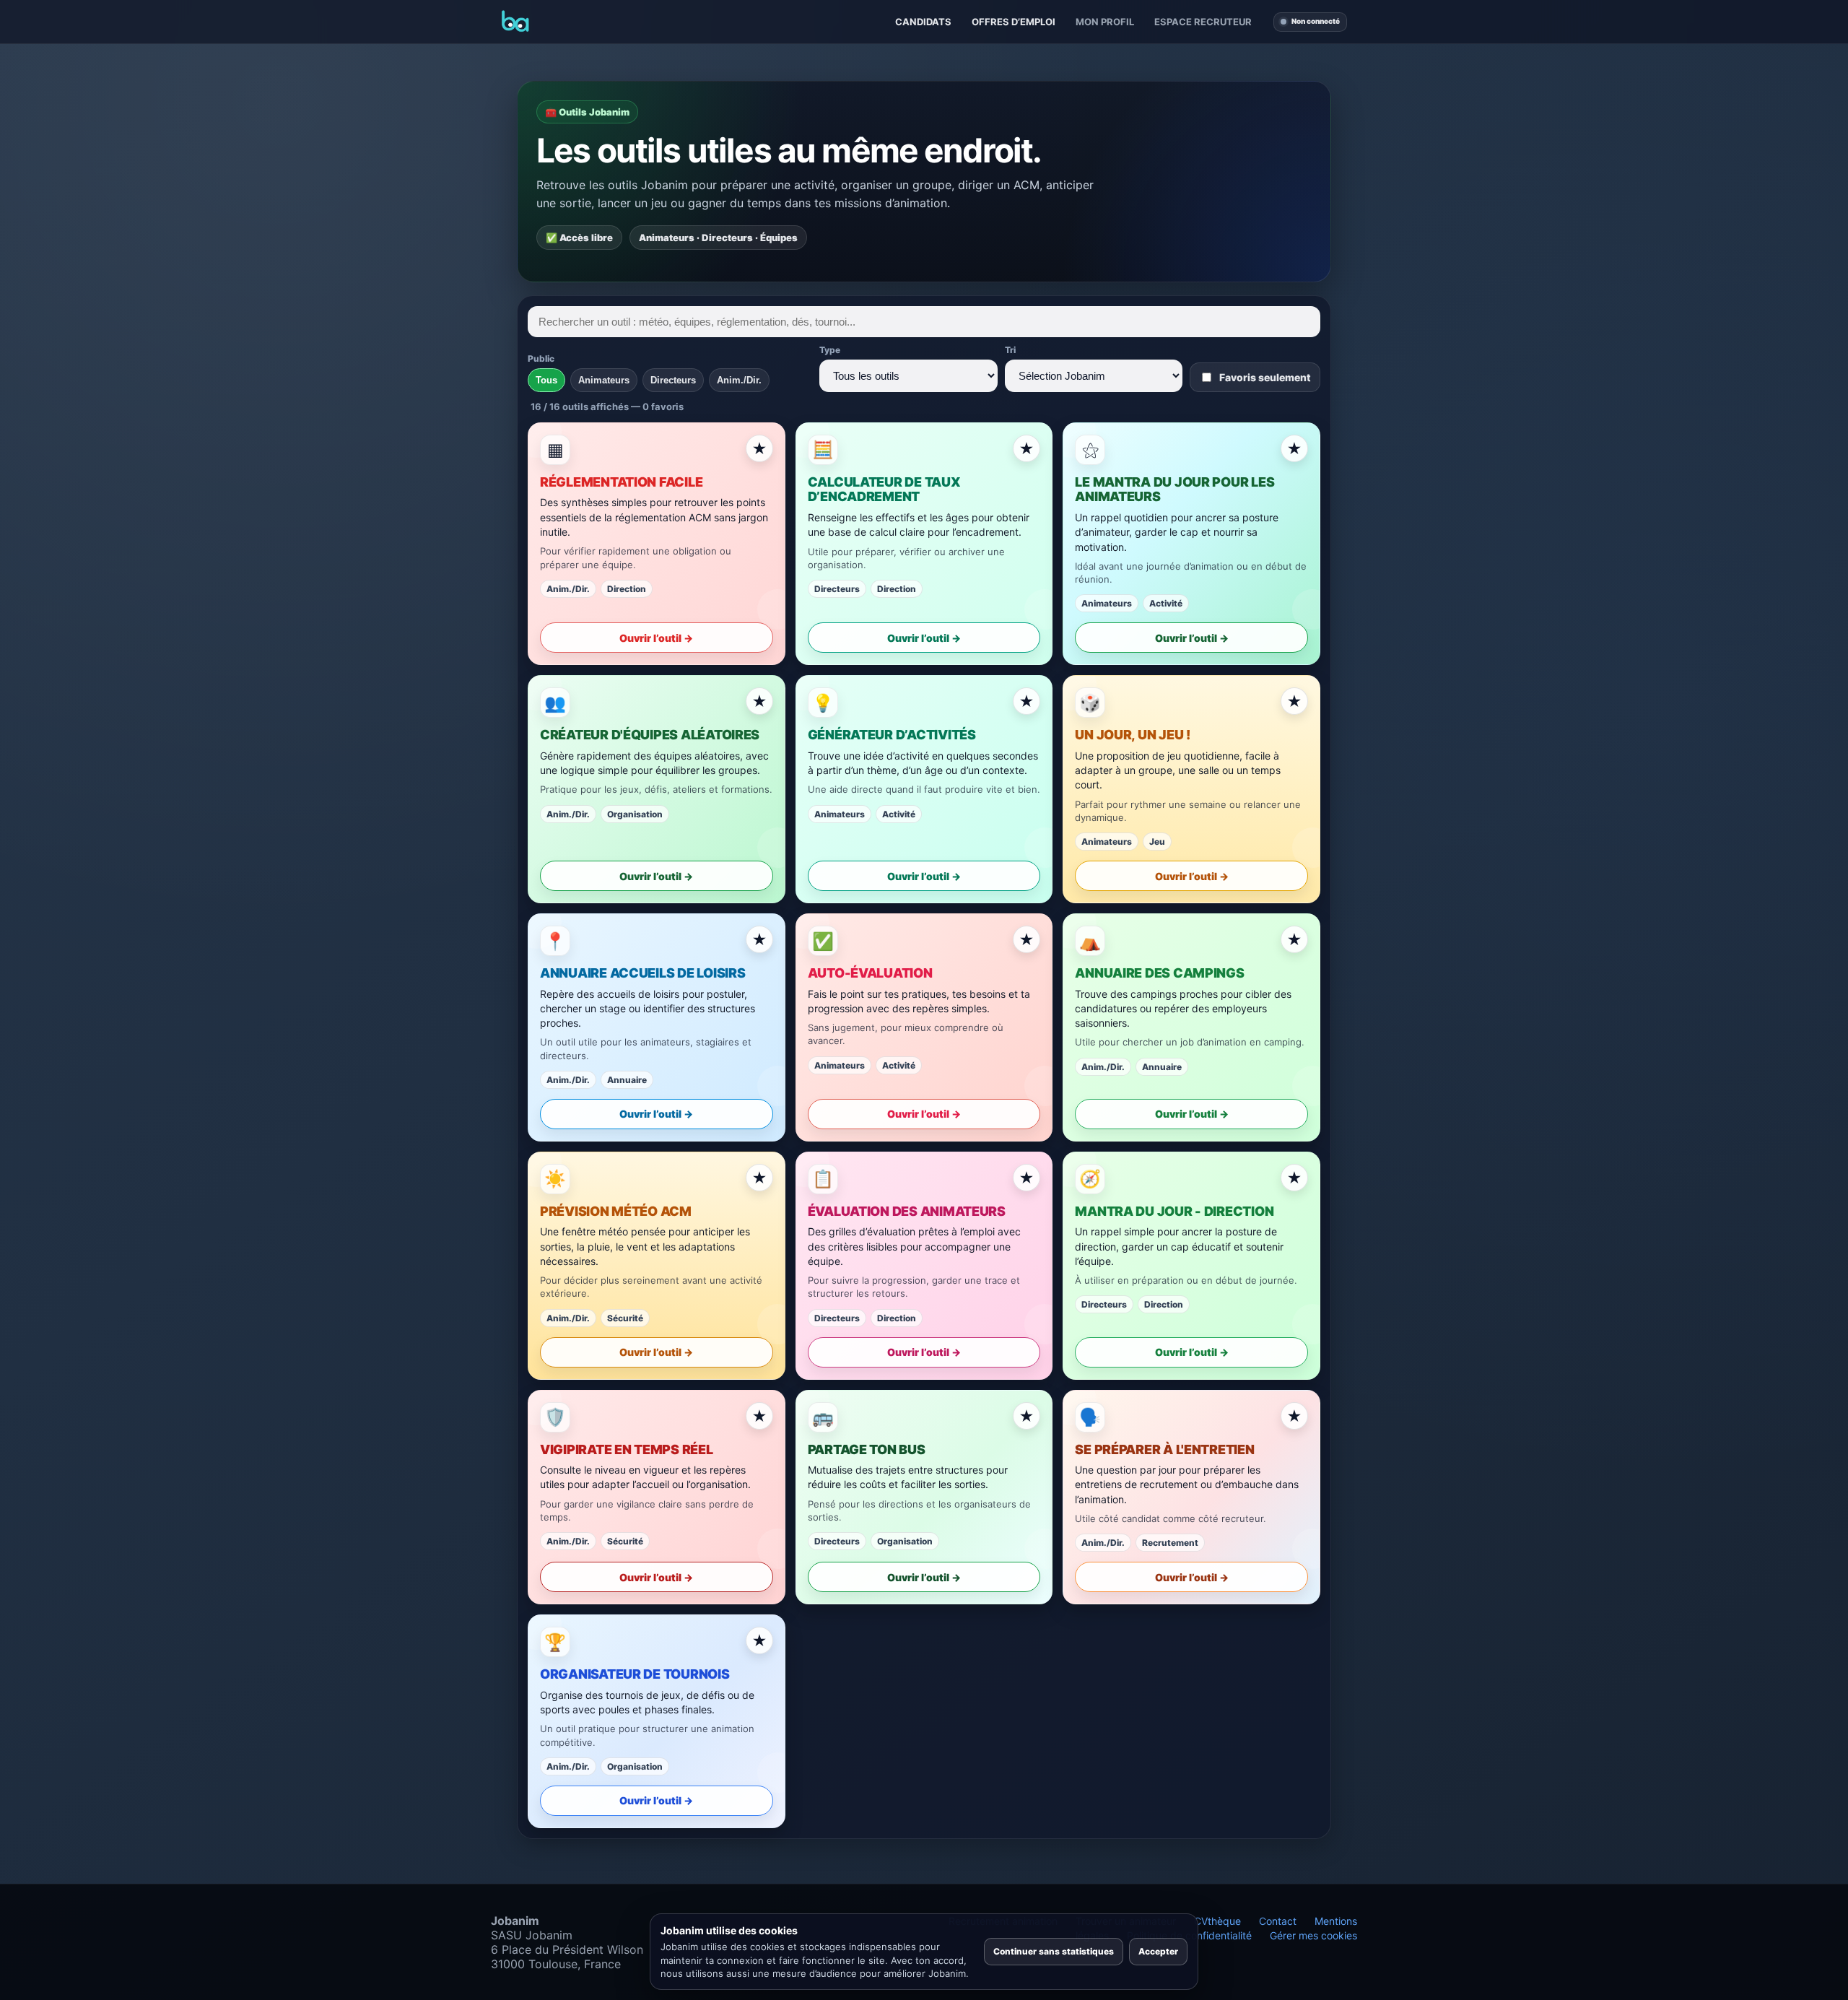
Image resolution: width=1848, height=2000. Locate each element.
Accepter (1158, 1951)
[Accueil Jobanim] (515, 22)
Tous (546, 380)
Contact (1278, 1921)
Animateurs (604, 380)
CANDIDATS (923, 22)
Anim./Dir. (739, 380)
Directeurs (673, 380)
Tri (1010, 350)
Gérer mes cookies (1313, 1935)
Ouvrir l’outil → (656, 638)
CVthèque (1217, 1921)
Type (830, 350)
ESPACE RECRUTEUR (1203, 22)
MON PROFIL (1105, 22)
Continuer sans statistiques (1054, 1951)
